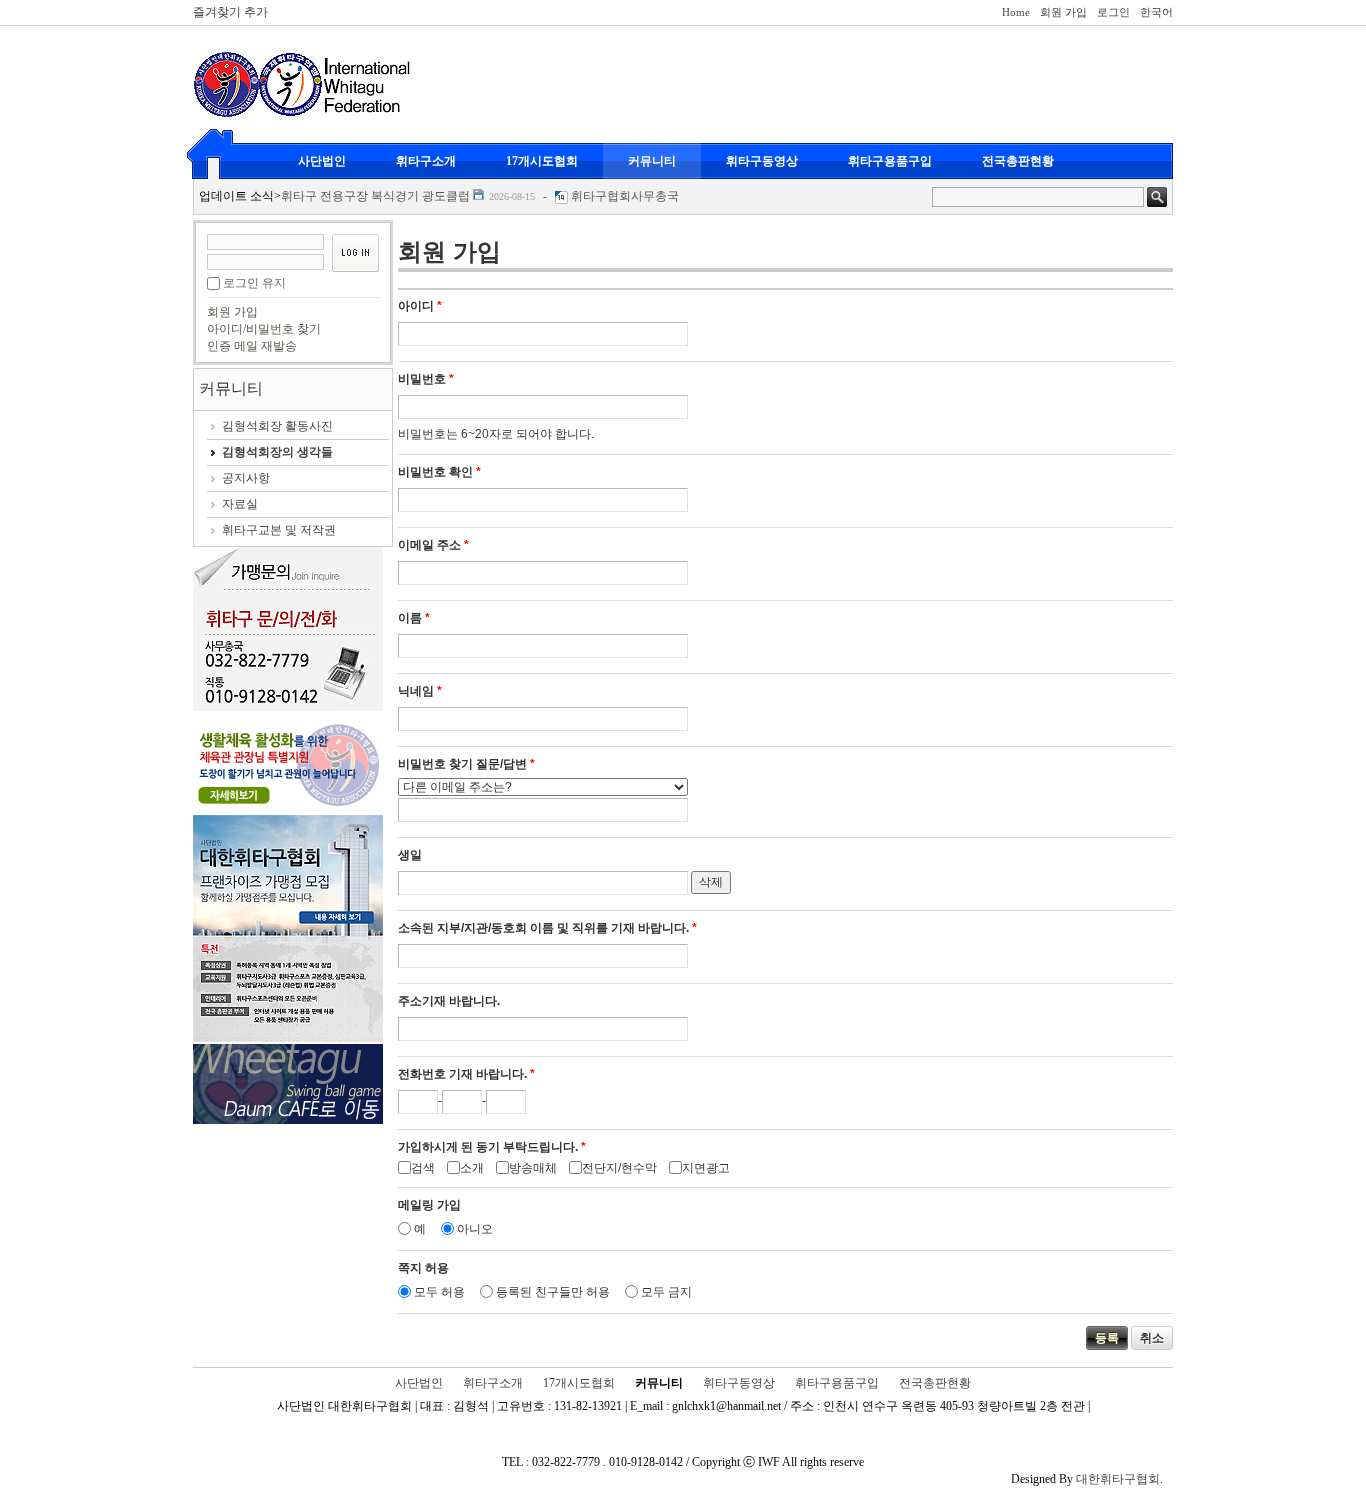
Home (1016, 12)
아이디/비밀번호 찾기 (264, 329)
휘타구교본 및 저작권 (279, 530)
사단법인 (322, 161)
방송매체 (533, 1168)
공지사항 (246, 478)
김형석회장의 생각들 (277, 452)
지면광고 (706, 1168)
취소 (1152, 1338)
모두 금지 (666, 1292)
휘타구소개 (426, 161)
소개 (472, 1168)
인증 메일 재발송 (252, 346)
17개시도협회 (542, 161)
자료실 (240, 504)
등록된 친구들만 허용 (553, 1292)
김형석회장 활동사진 (277, 426)
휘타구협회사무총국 (625, 196)
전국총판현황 (1018, 161)
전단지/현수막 (619, 1168)
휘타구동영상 (762, 161)
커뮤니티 (652, 161)
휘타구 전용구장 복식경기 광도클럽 (375, 196)
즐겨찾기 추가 (230, 12)
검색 (423, 1168)
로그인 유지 (254, 283)
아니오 (475, 1229)
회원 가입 (1063, 12)
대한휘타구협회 (1118, 1479)
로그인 (1113, 12)
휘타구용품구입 (890, 161)
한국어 (1156, 12)
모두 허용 (439, 1292)
